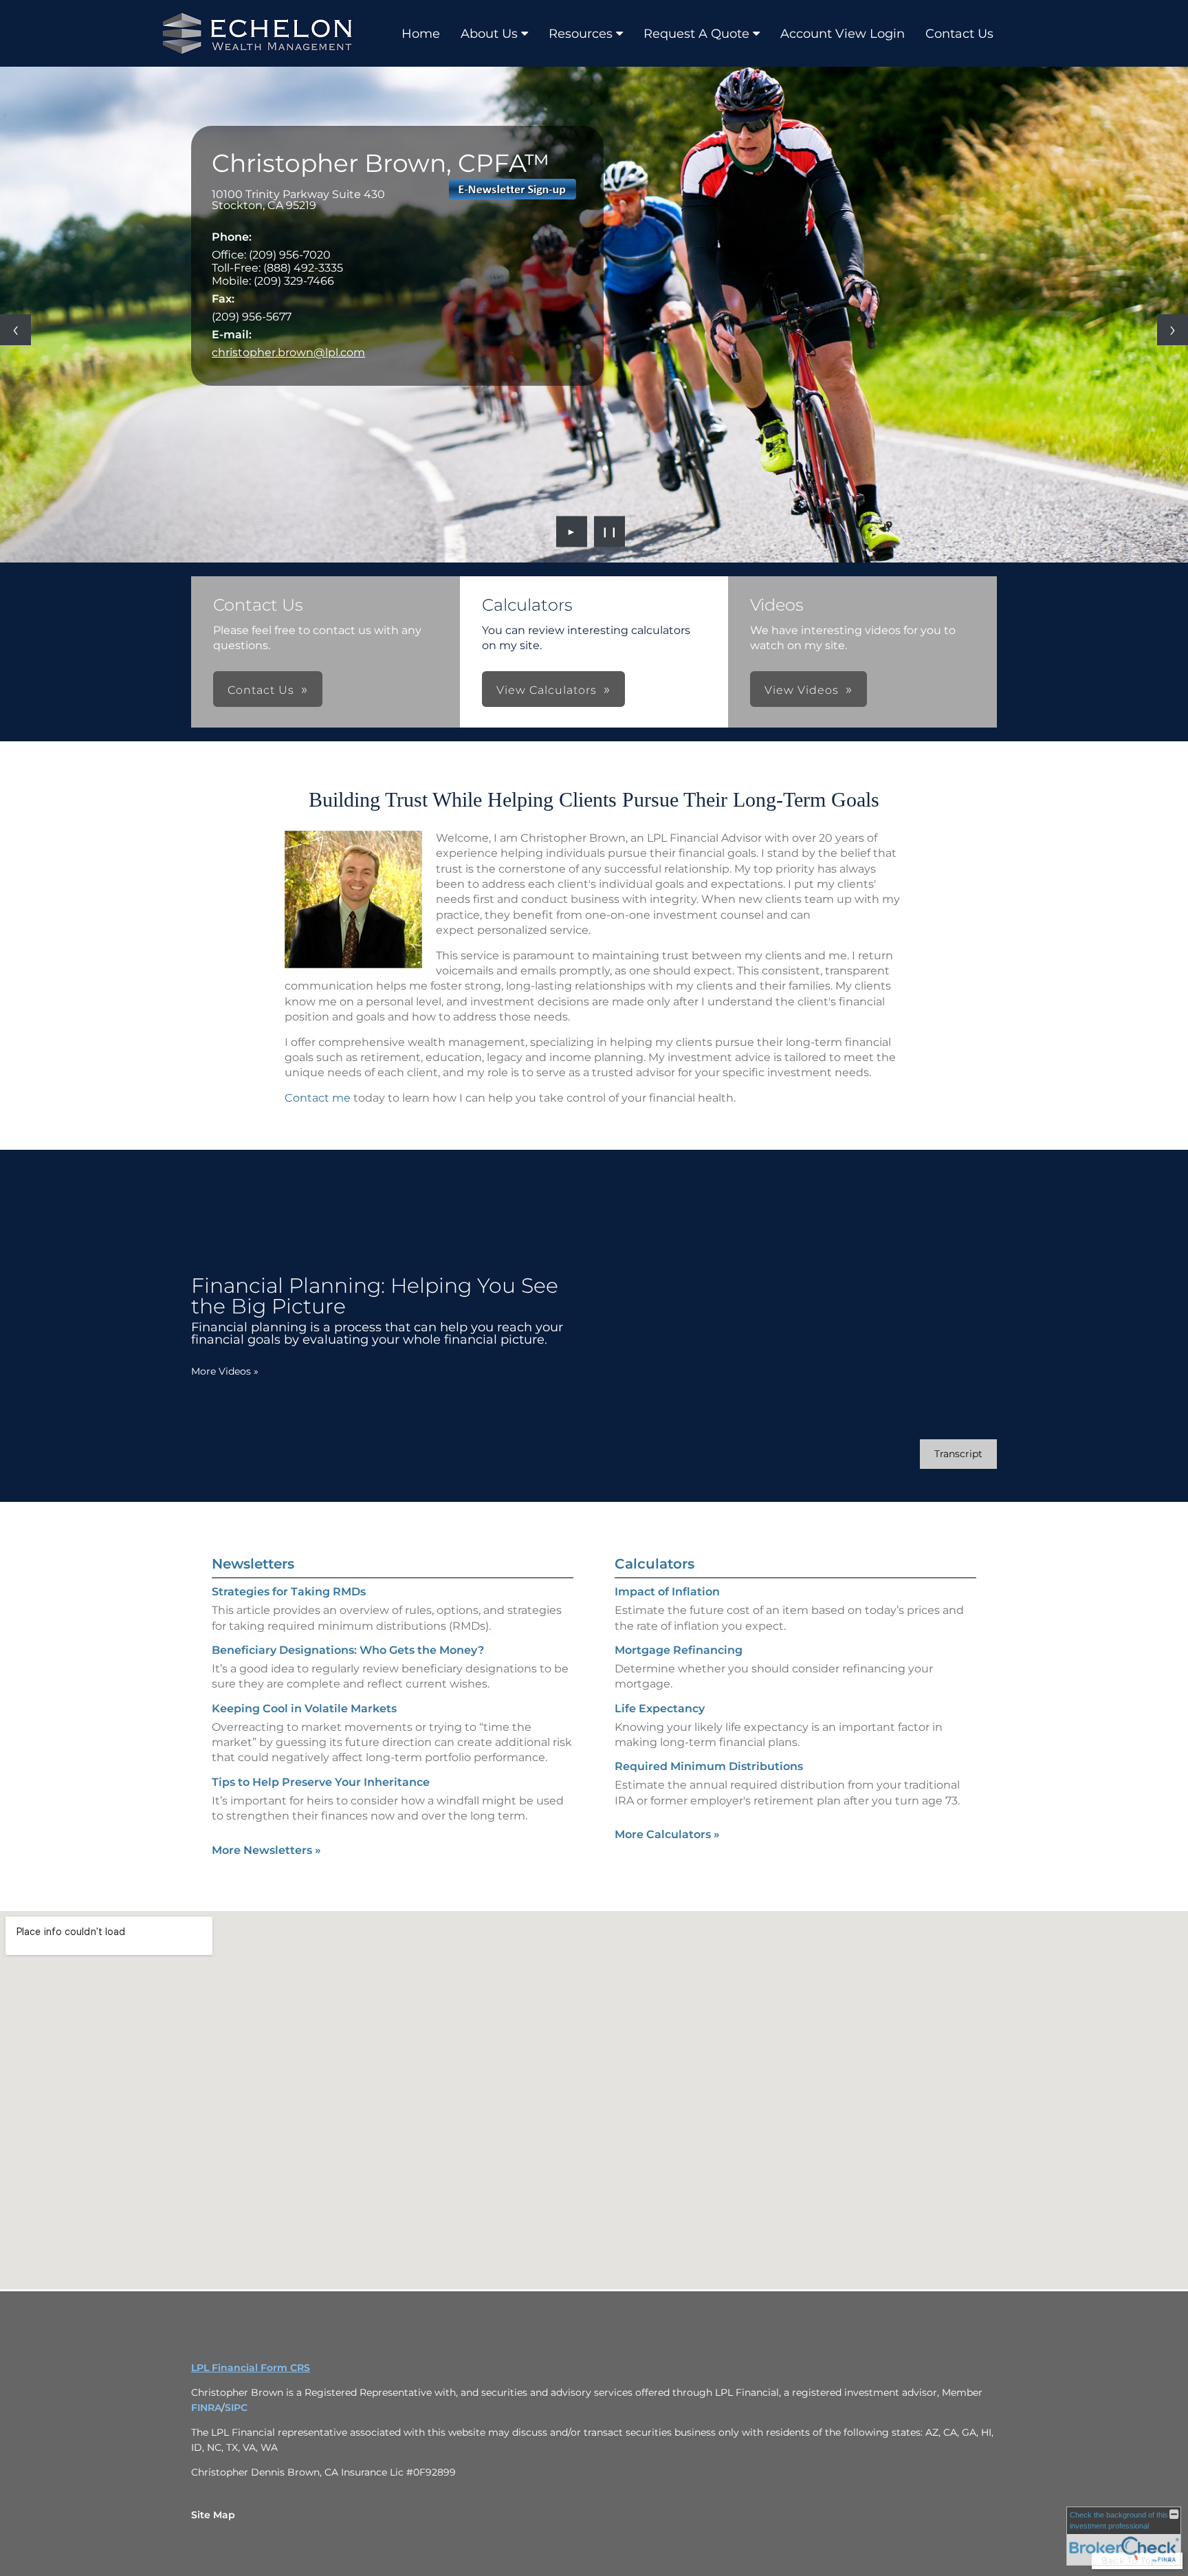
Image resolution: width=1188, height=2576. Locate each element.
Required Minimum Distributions (709, 1766)
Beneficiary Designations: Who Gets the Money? (348, 1650)
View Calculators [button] (547, 690)
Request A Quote (696, 34)
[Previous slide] (15, 330)
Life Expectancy (660, 1709)
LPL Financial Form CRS (251, 2368)
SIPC (236, 2408)
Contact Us (959, 34)
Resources (581, 34)
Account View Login (843, 34)
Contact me (318, 1098)
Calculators (654, 1564)
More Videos (225, 1371)
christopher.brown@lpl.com (288, 352)
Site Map (213, 2515)
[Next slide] (1173, 330)
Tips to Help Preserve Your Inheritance (321, 1782)
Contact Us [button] (261, 690)
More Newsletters (266, 1850)
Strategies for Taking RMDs (289, 1592)
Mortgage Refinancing (679, 1650)
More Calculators (667, 1834)
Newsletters (253, 1564)
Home (421, 34)
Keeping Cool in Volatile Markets (304, 1709)
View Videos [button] (802, 690)
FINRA (206, 2408)
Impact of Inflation (667, 1592)
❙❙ (610, 532)
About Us (489, 34)
